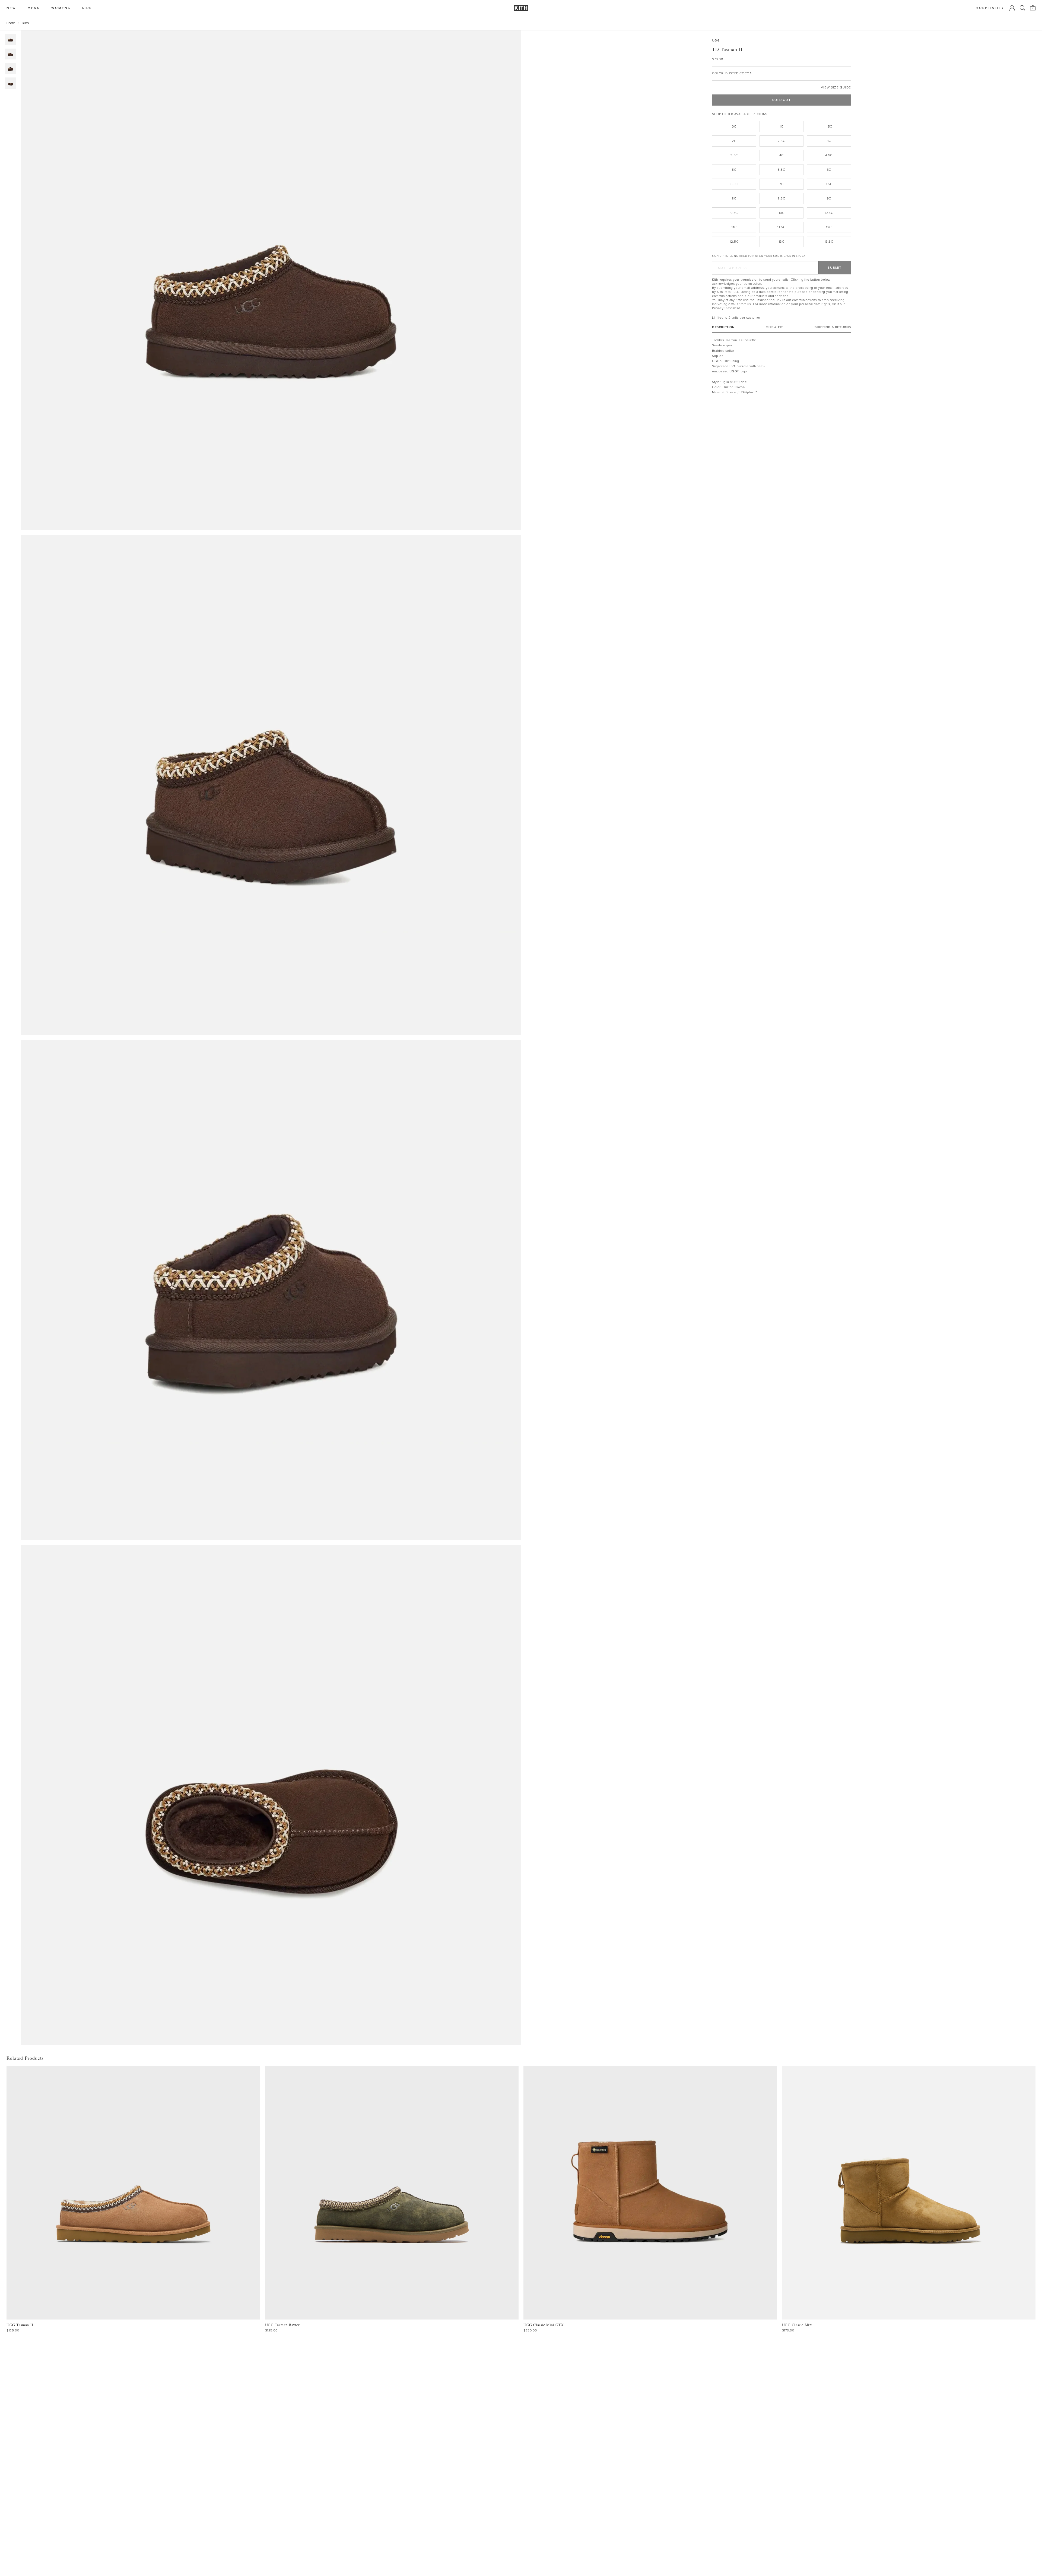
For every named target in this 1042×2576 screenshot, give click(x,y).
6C (829, 170)
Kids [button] (87, 8)
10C (782, 213)
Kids (26, 23)
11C (734, 227)
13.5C (829, 242)
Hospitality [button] (990, 8)
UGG (716, 41)
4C (781, 155)
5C (734, 170)
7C (781, 184)
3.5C (734, 155)
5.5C (781, 170)
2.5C (781, 141)
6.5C (734, 184)
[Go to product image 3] (11, 69)
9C (829, 198)
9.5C (734, 213)
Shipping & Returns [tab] (833, 327)
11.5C (781, 227)
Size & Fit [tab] (775, 327)
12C (829, 227)
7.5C (829, 184)
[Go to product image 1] (11, 39)
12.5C (734, 242)
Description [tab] (723, 327)
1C (781, 126)
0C (734, 126)
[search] (1022, 8)
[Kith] (521, 8)
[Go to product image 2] (11, 54)
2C (734, 141)
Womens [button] (61, 8)
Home (11, 23)
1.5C (829, 126)
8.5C (781, 198)
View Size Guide (836, 88)
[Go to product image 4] (11, 83)
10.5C (829, 213)
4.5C (829, 155)
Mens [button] (34, 8)
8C (734, 198)
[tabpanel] (781, 366)
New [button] (11, 8)
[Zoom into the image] (271, 280)
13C (782, 242)
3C (829, 141)
